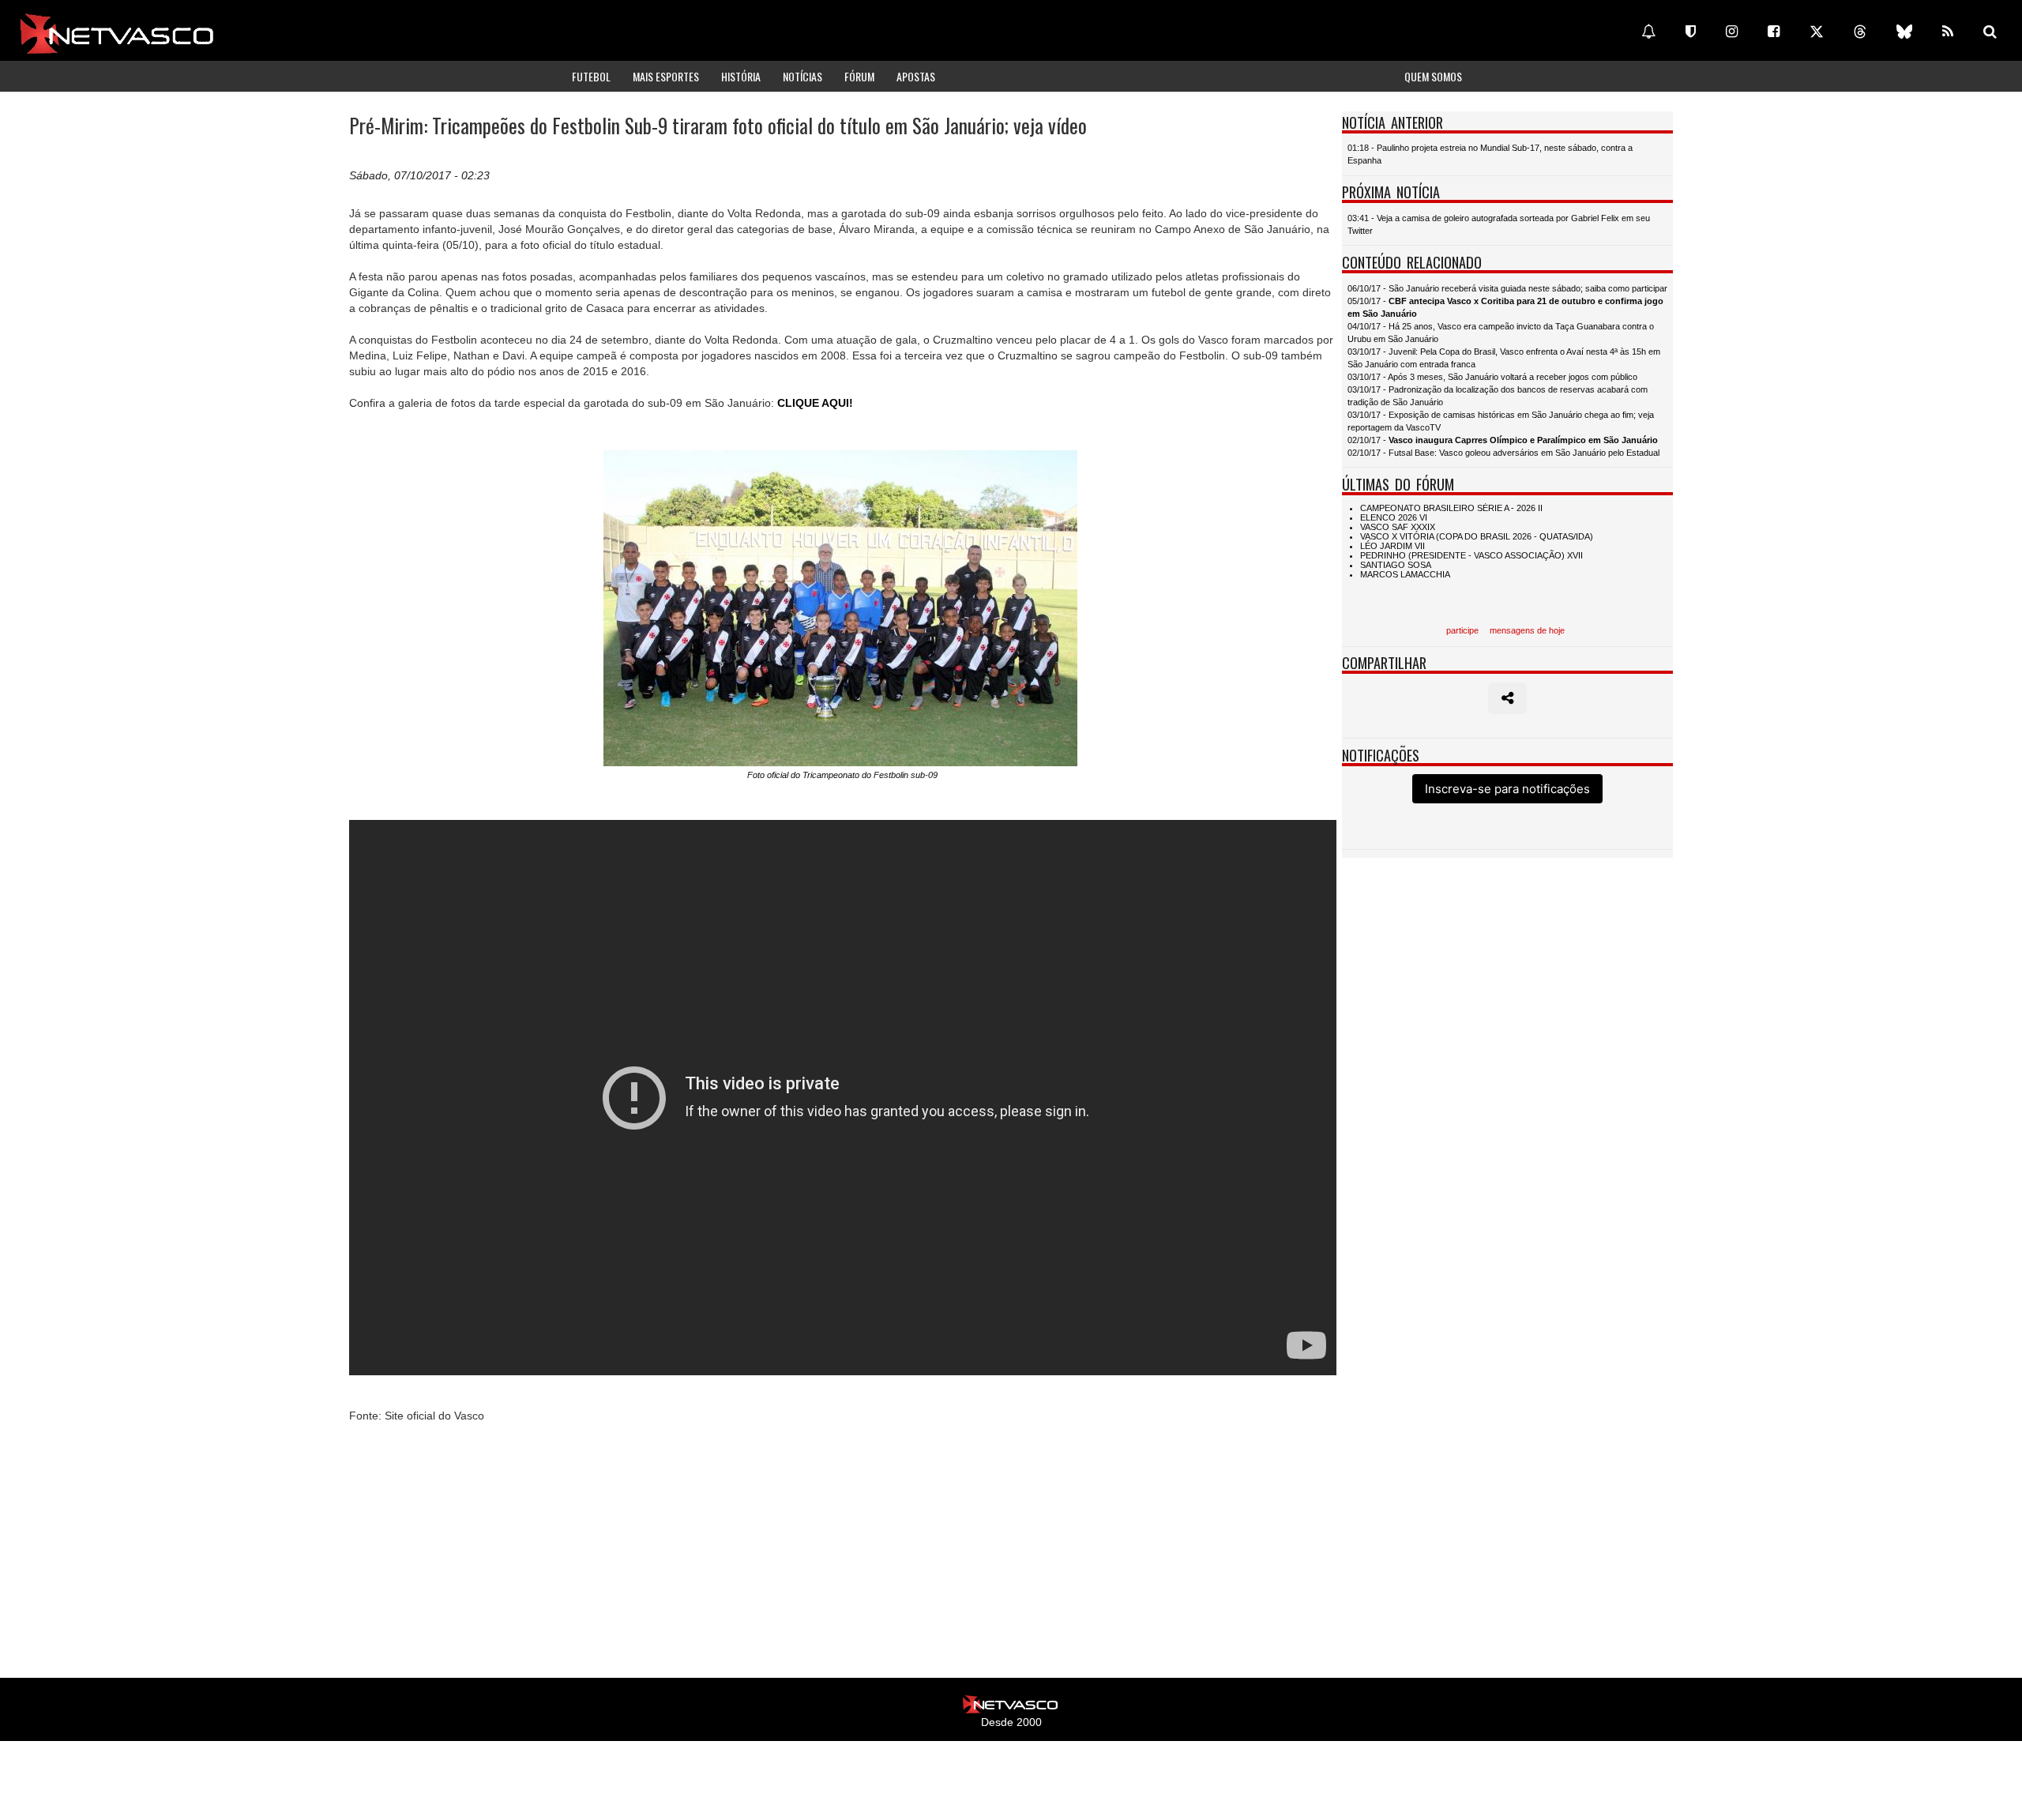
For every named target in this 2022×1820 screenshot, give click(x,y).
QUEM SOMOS (1433, 76)
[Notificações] (1648, 32)
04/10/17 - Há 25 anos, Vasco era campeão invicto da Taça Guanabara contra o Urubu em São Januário (1501, 333)
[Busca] (1990, 32)
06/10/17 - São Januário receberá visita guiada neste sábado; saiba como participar (1507, 288)
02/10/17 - (1503, 440)
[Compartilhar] (1507, 698)
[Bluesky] (1904, 32)
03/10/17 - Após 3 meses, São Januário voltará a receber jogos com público (1492, 377)
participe (1462, 630)
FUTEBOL (591, 76)
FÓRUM (859, 76)
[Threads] (1860, 32)
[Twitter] (1817, 32)
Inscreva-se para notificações (1507, 789)
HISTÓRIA (741, 76)
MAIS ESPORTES (666, 76)
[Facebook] (1774, 32)
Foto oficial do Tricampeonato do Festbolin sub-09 (842, 775)
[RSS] (1948, 32)
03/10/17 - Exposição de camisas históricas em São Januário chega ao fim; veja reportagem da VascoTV (1501, 421)
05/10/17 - (1505, 307)
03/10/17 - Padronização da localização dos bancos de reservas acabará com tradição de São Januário (1498, 396)
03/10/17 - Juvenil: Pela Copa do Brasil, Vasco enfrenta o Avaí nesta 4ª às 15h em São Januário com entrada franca (1504, 358)
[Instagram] (1732, 32)
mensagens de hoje (1527, 630)
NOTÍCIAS (802, 76)
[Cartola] (1691, 32)
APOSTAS (916, 76)
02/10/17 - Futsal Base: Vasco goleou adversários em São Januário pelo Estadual (1503, 453)
